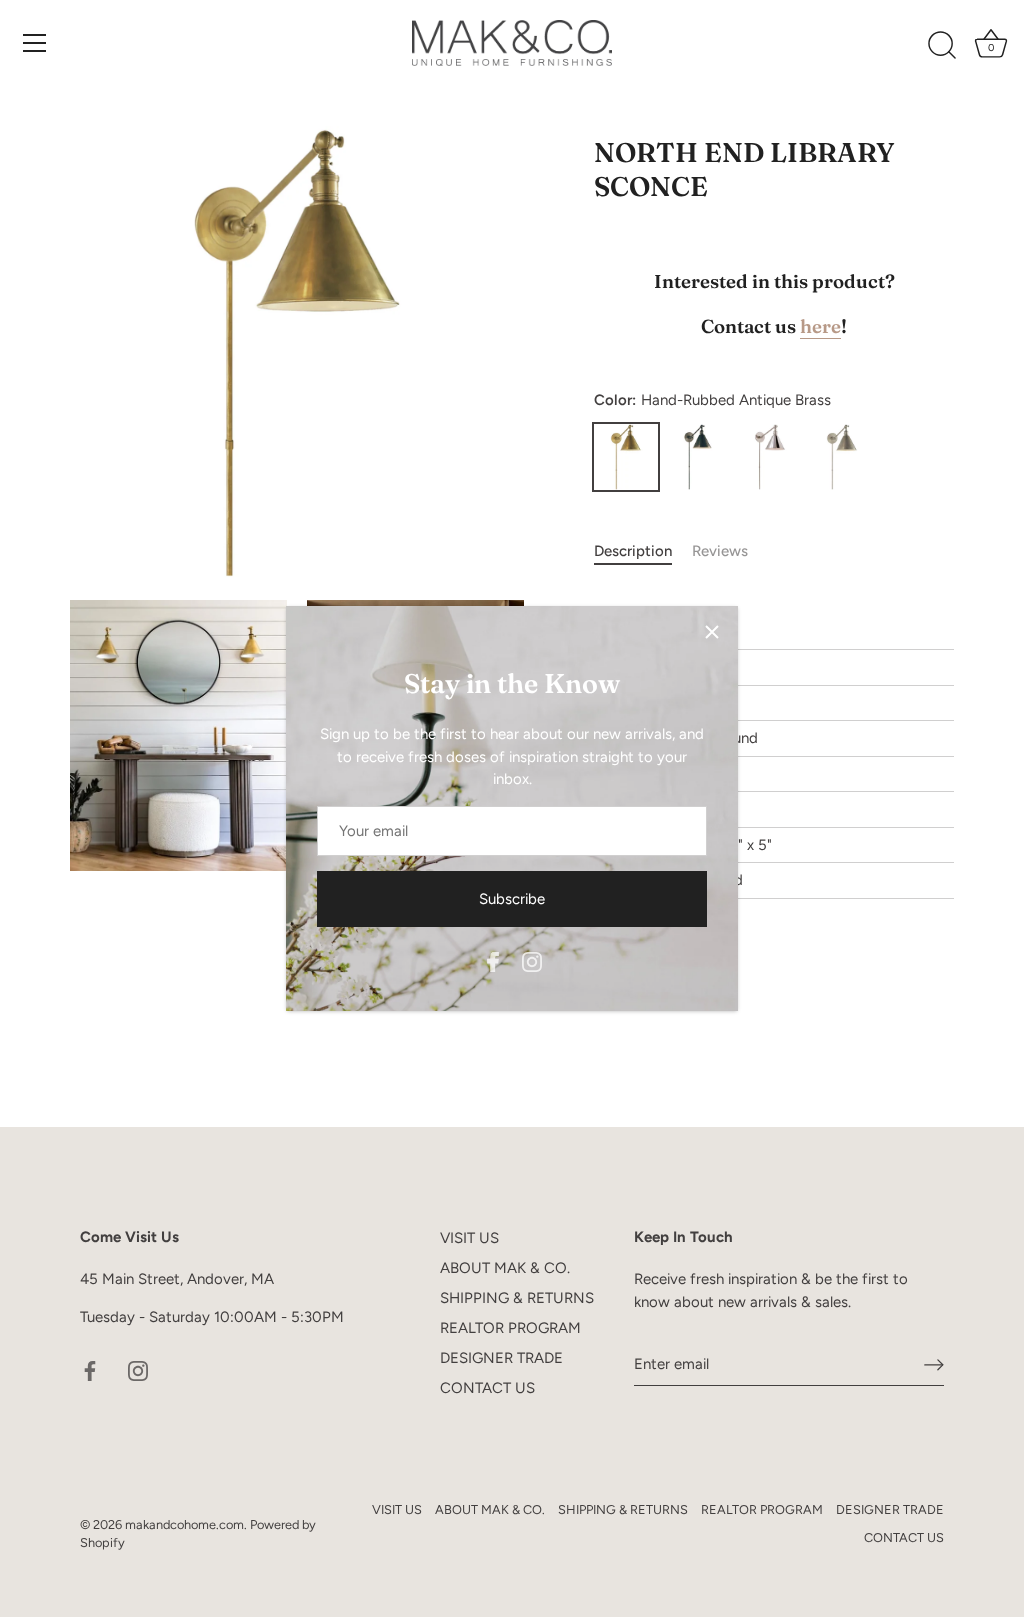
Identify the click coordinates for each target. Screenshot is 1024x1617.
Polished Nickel (770, 457)
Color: (712, 400)
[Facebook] (493, 961)
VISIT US (469, 1238)
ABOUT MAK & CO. (505, 1268)
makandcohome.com (184, 1524)
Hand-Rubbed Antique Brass (626, 457)
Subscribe (512, 899)
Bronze (698, 457)
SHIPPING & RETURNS (517, 1298)
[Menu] (35, 43)
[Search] (942, 46)
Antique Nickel (842, 457)
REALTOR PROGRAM (510, 1328)
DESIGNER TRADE (501, 1358)
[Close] (712, 632)
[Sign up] (934, 1365)
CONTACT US (487, 1388)
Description (633, 551)
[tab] (643, 551)
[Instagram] (532, 961)
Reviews (720, 551)
